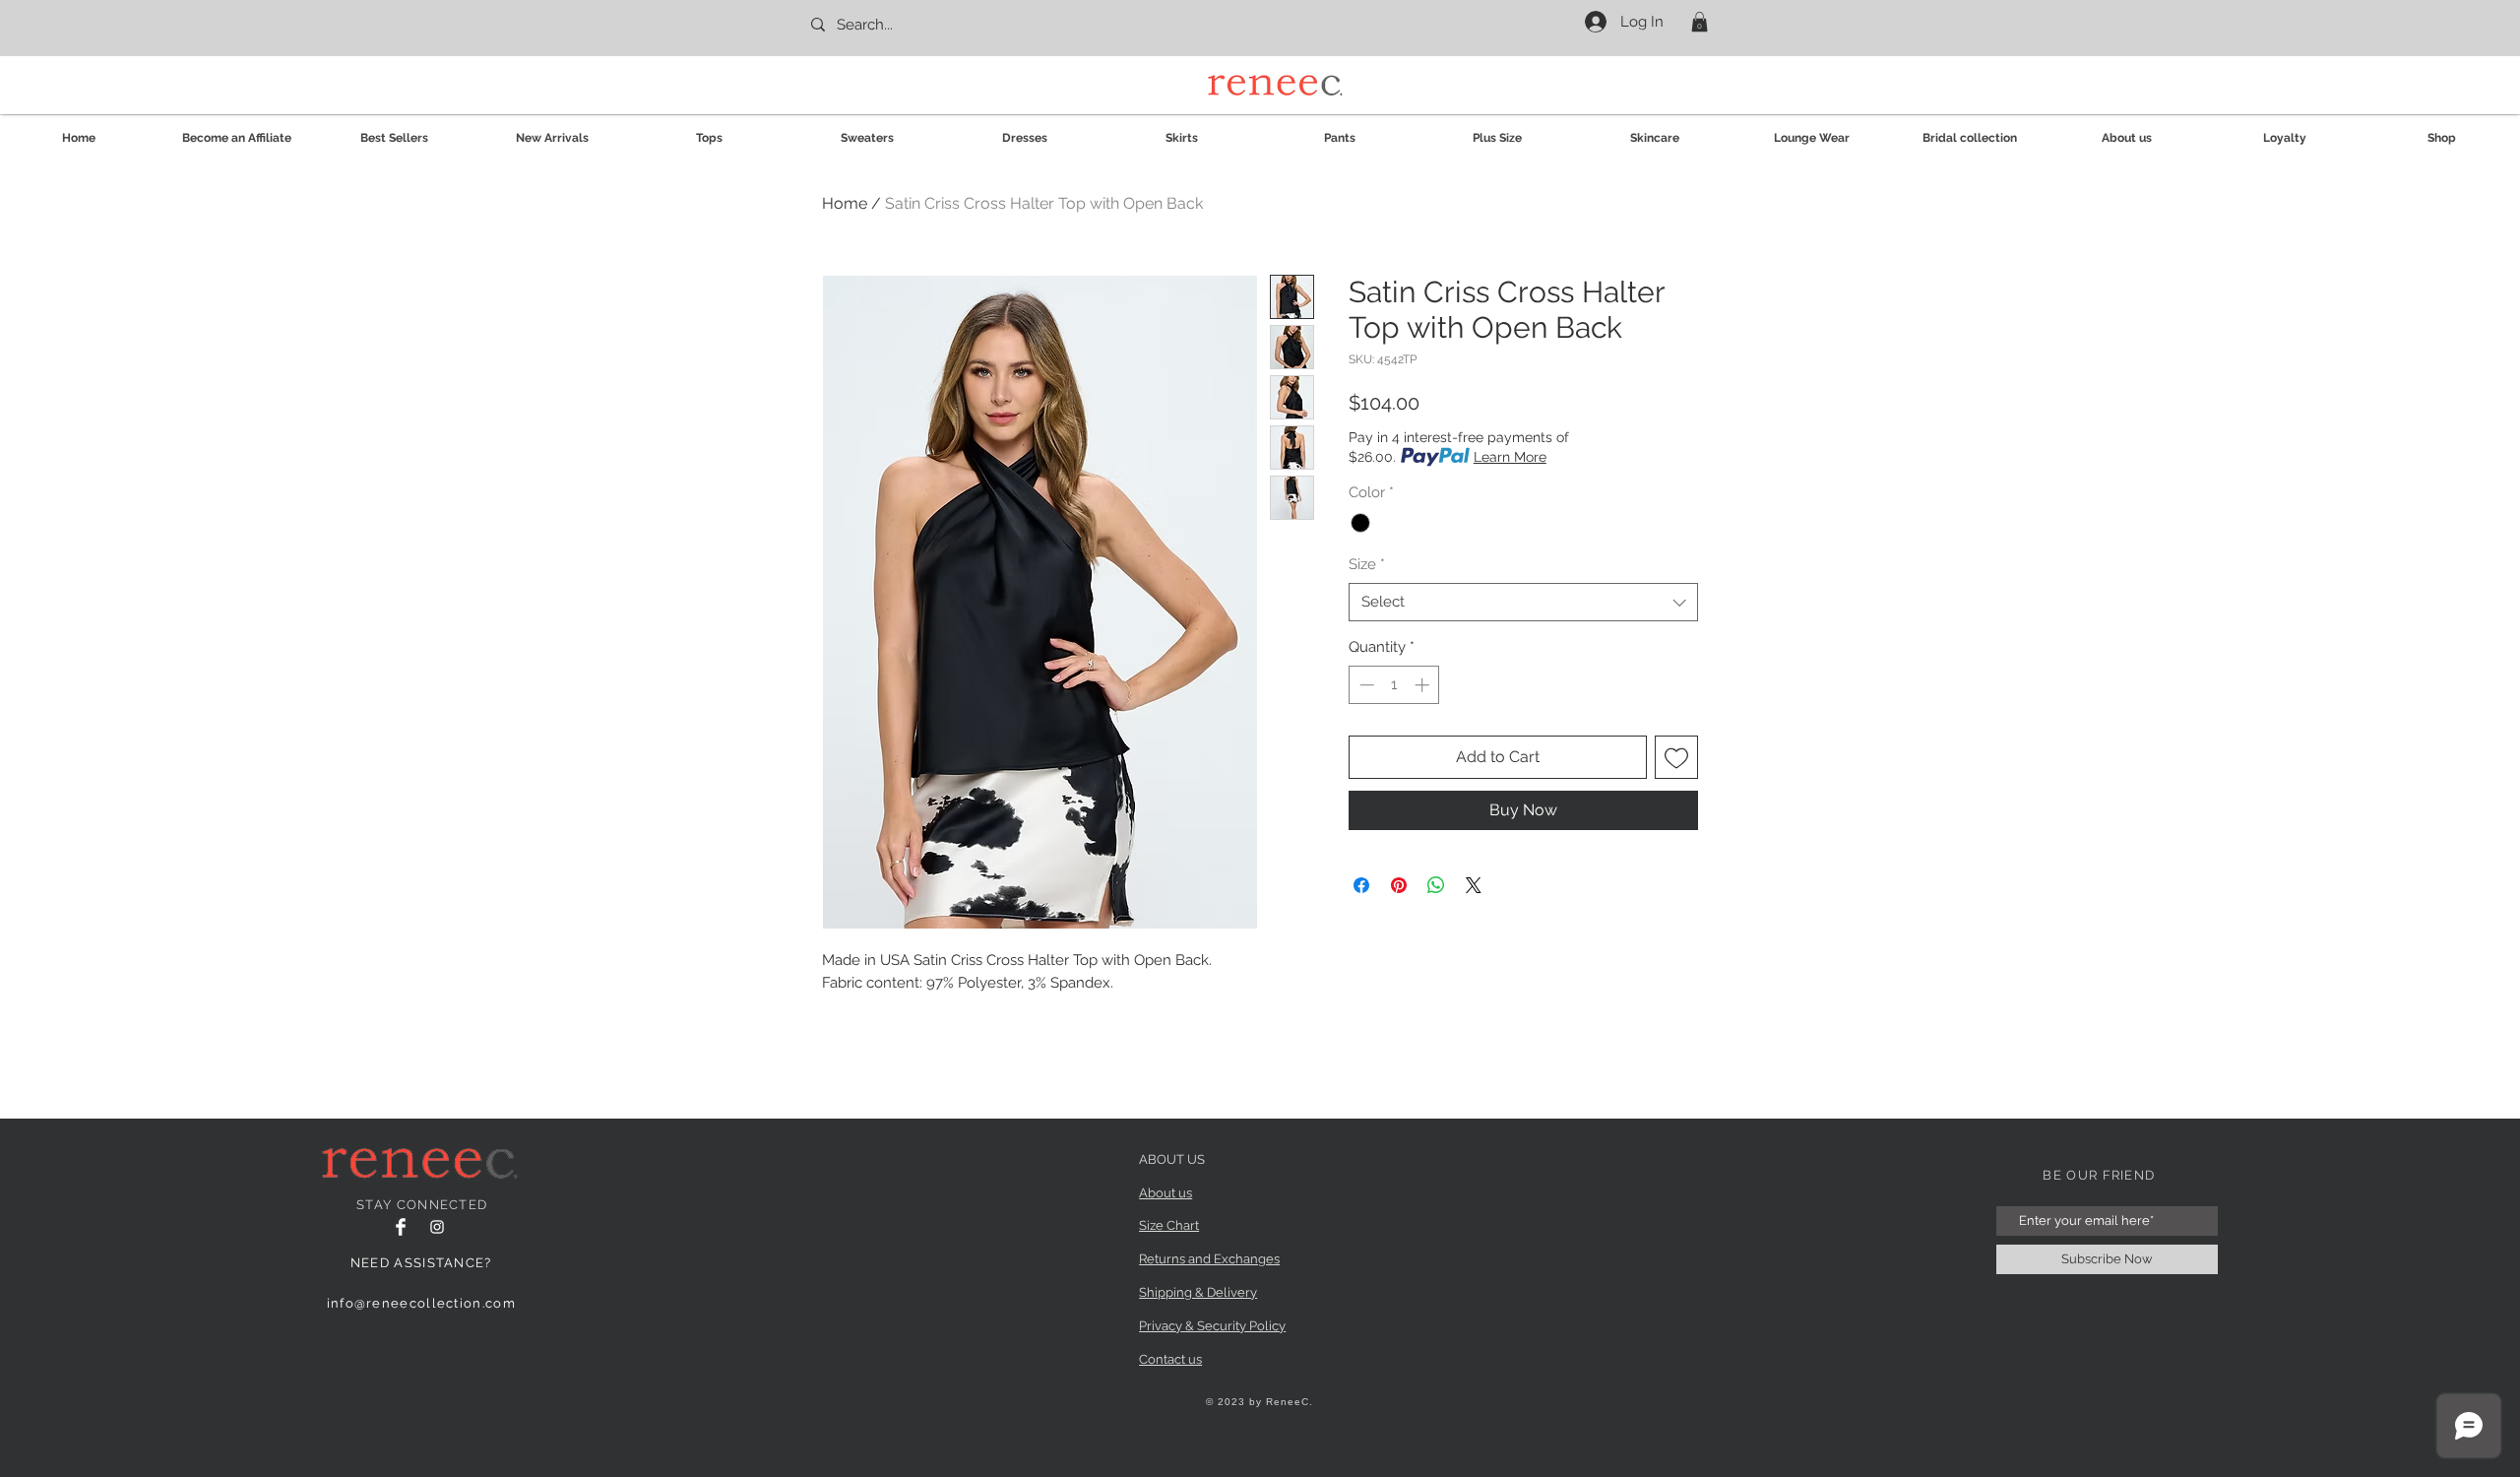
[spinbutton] (1394, 685)
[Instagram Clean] (437, 1227)
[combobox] (1523, 602)
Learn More (1510, 457)
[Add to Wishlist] (1676, 757)
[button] (1700, 22)
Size (1367, 564)
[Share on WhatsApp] (1436, 885)
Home (845, 203)
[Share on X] (1474, 885)
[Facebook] (401, 1227)
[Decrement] (1365, 685)
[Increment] (1424, 685)
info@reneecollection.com (421, 1303)
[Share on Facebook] (1361, 885)
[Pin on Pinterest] (1399, 885)
